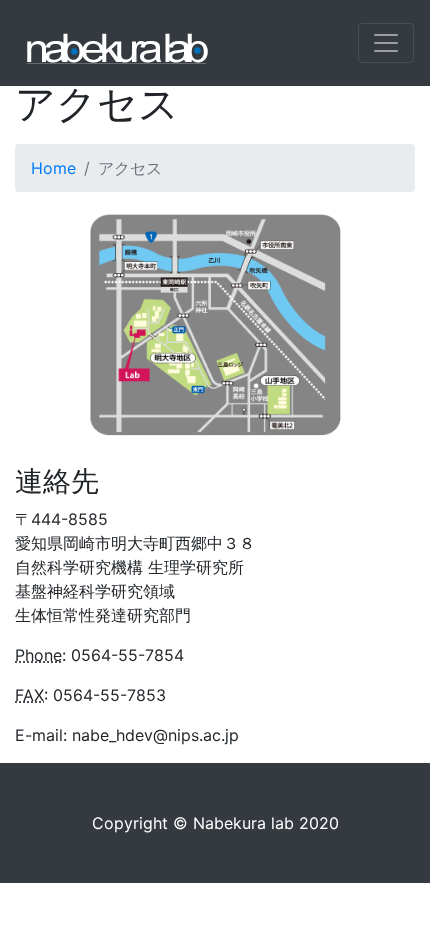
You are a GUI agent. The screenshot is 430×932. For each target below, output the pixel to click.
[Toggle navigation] (386, 43)
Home (53, 168)
